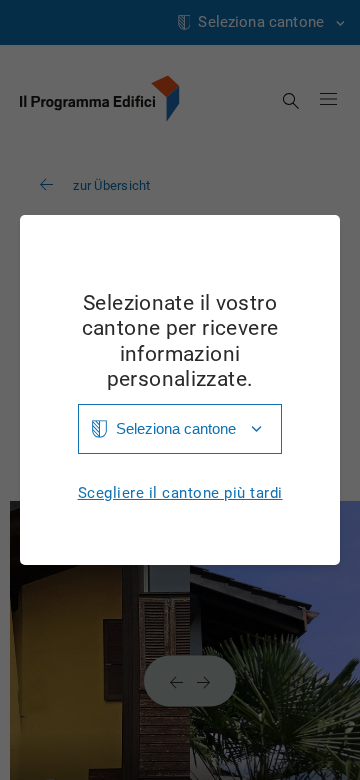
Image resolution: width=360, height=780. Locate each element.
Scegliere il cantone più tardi (180, 493)
